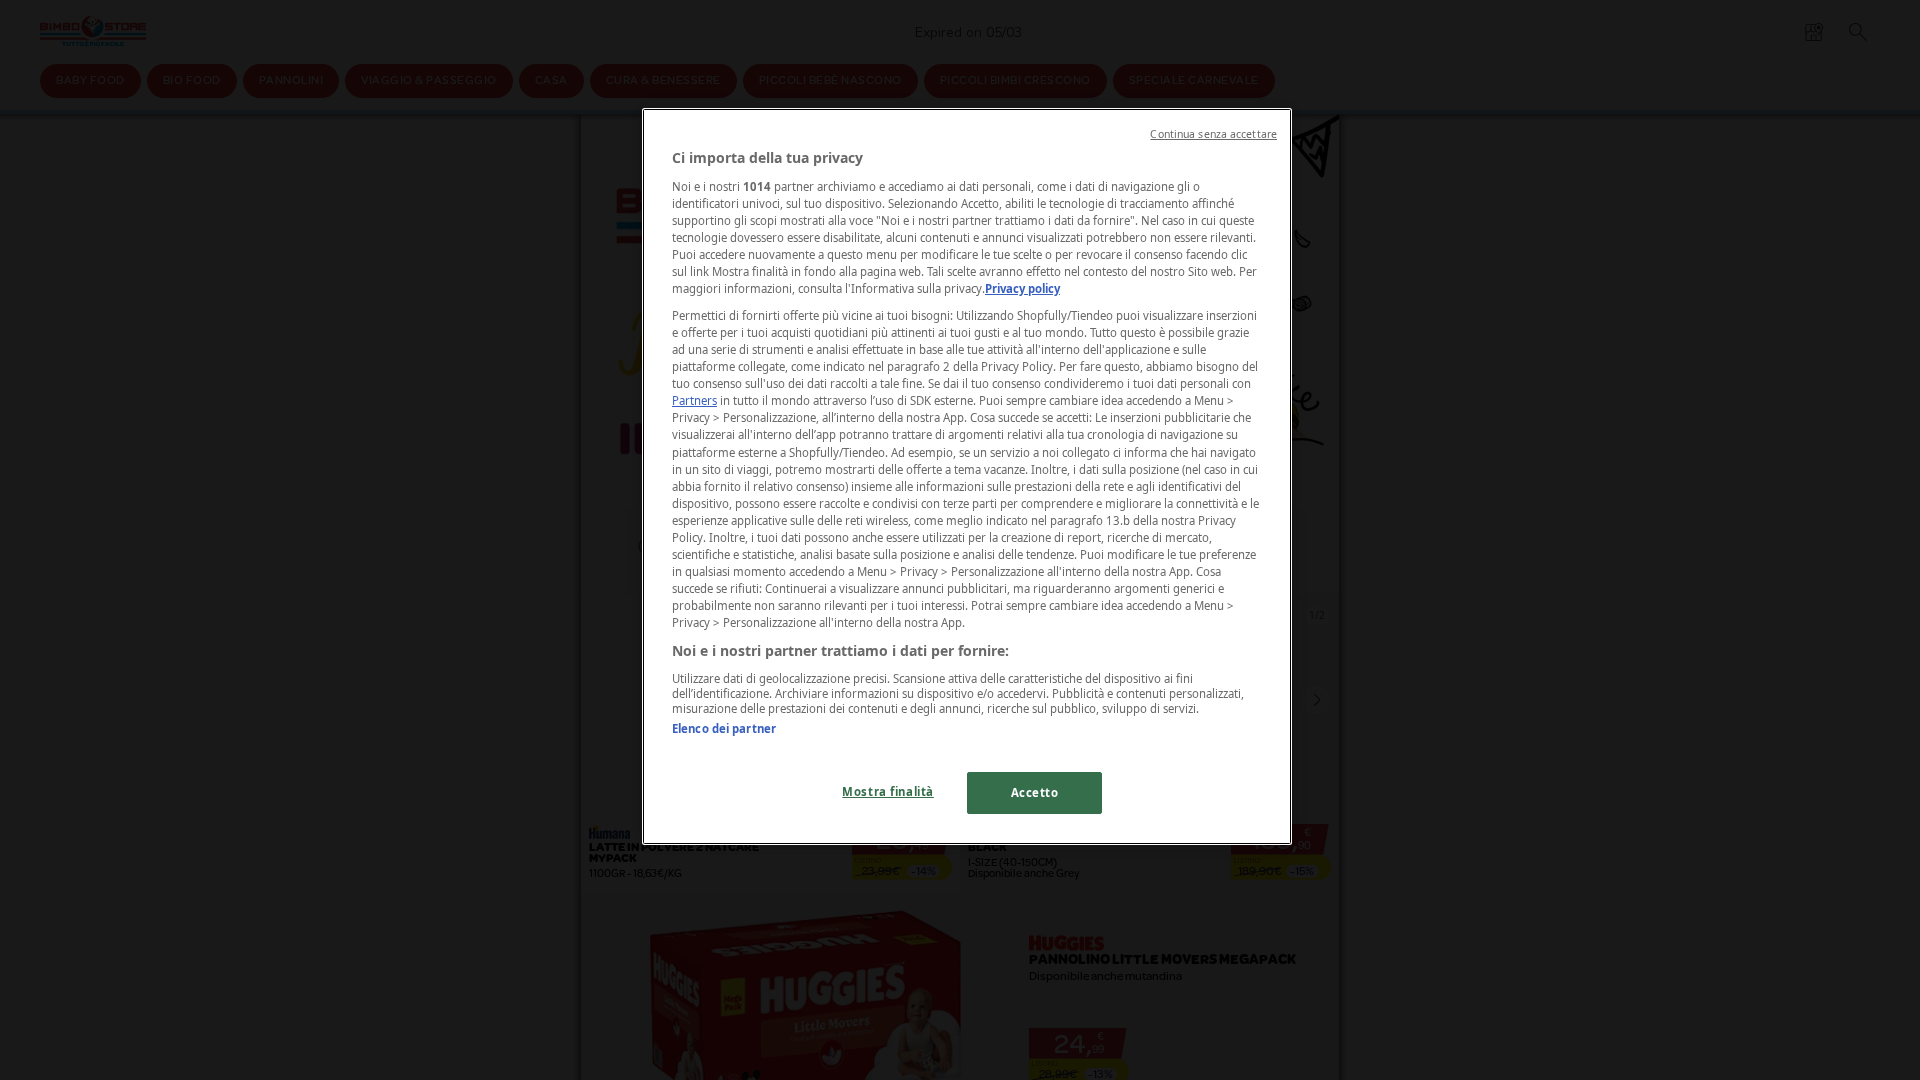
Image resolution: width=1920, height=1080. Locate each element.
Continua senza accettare (1213, 134)
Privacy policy (1022, 288)
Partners (694, 400)
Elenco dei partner (724, 728)
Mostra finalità (888, 791)
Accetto (1035, 792)
